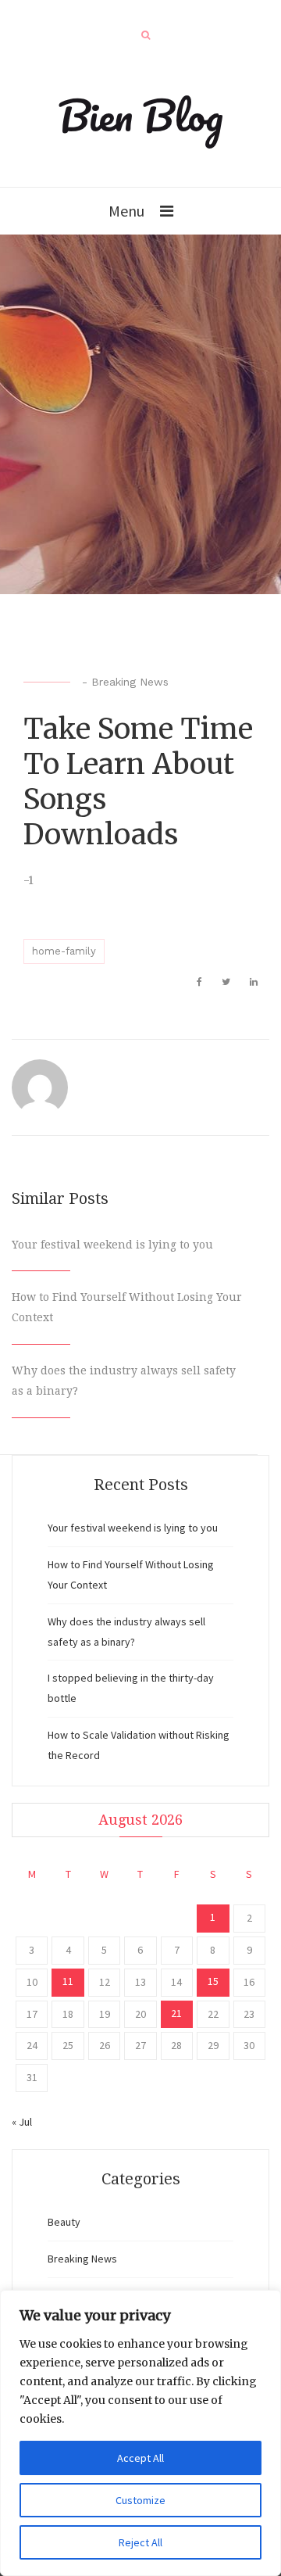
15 (213, 1981)
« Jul (22, 2122)
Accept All (140, 2458)
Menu (126, 211)
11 (68, 1981)
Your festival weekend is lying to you (112, 1245)
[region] (140, 2433)
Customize (140, 2500)
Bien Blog (141, 115)
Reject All (140, 2542)
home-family (64, 951)
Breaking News (130, 682)
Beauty (64, 2222)
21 (176, 2013)
